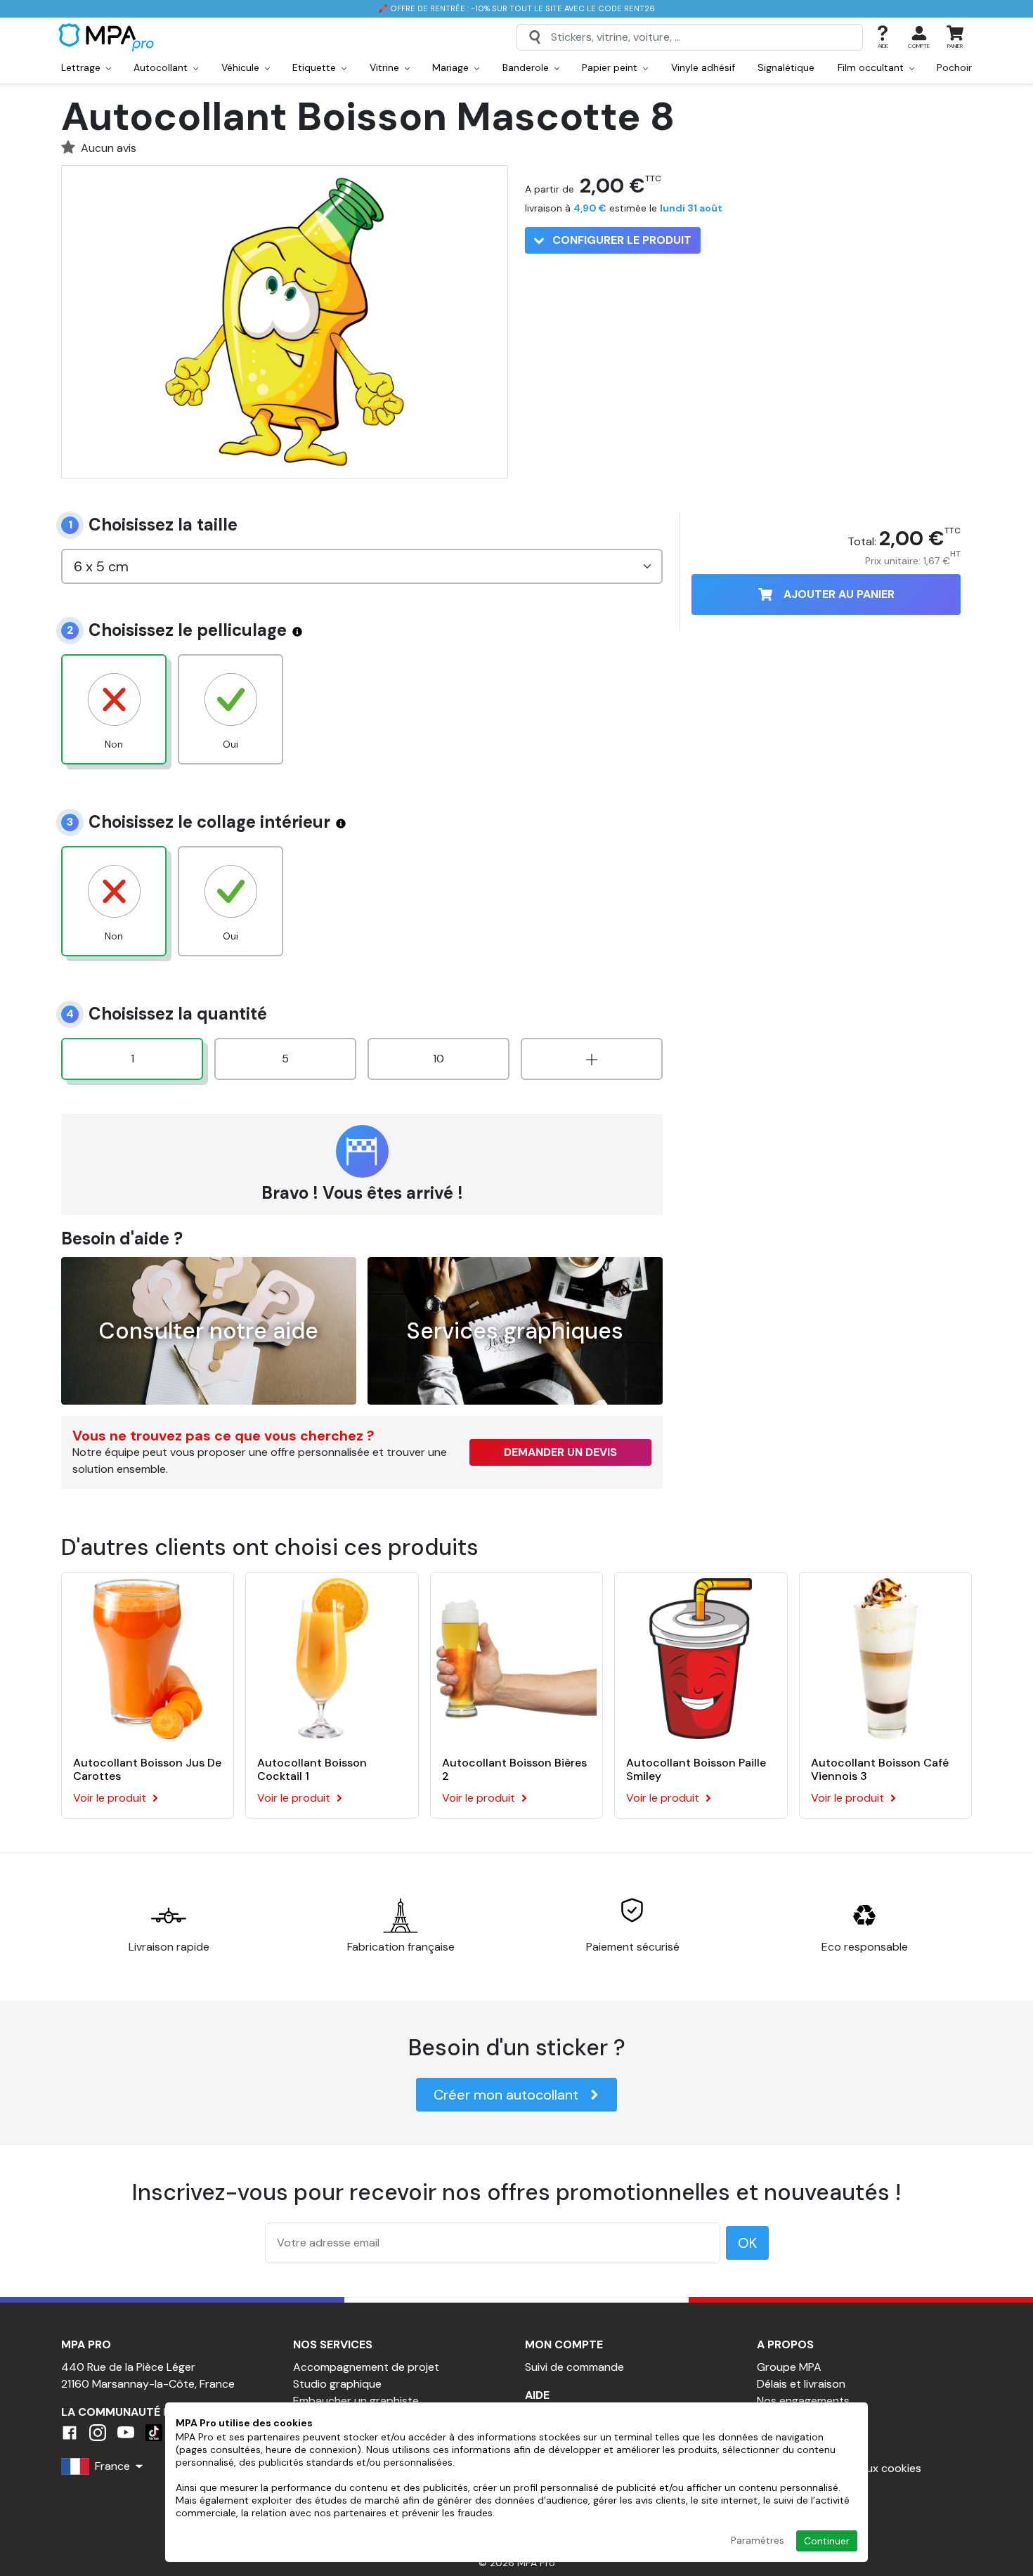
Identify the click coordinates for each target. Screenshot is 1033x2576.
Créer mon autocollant (506, 2095)
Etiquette (316, 67)
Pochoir (954, 67)
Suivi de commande (574, 2367)
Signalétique (786, 67)
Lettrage (82, 67)
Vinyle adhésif (703, 67)
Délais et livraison (801, 2384)
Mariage (452, 67)
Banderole (527, 67)
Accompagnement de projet (366, 2367)
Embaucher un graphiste (356, 2401)
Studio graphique (337, 2384)
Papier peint (611, 67)
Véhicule (242, 67)
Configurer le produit (621, 240)
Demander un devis (560, 1452)
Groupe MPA (789, 2367)
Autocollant (162, 67)
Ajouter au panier (839, 594)
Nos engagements (803, 2401)
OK (747, 2243)
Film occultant (872, 67)
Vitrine (386, 67)
